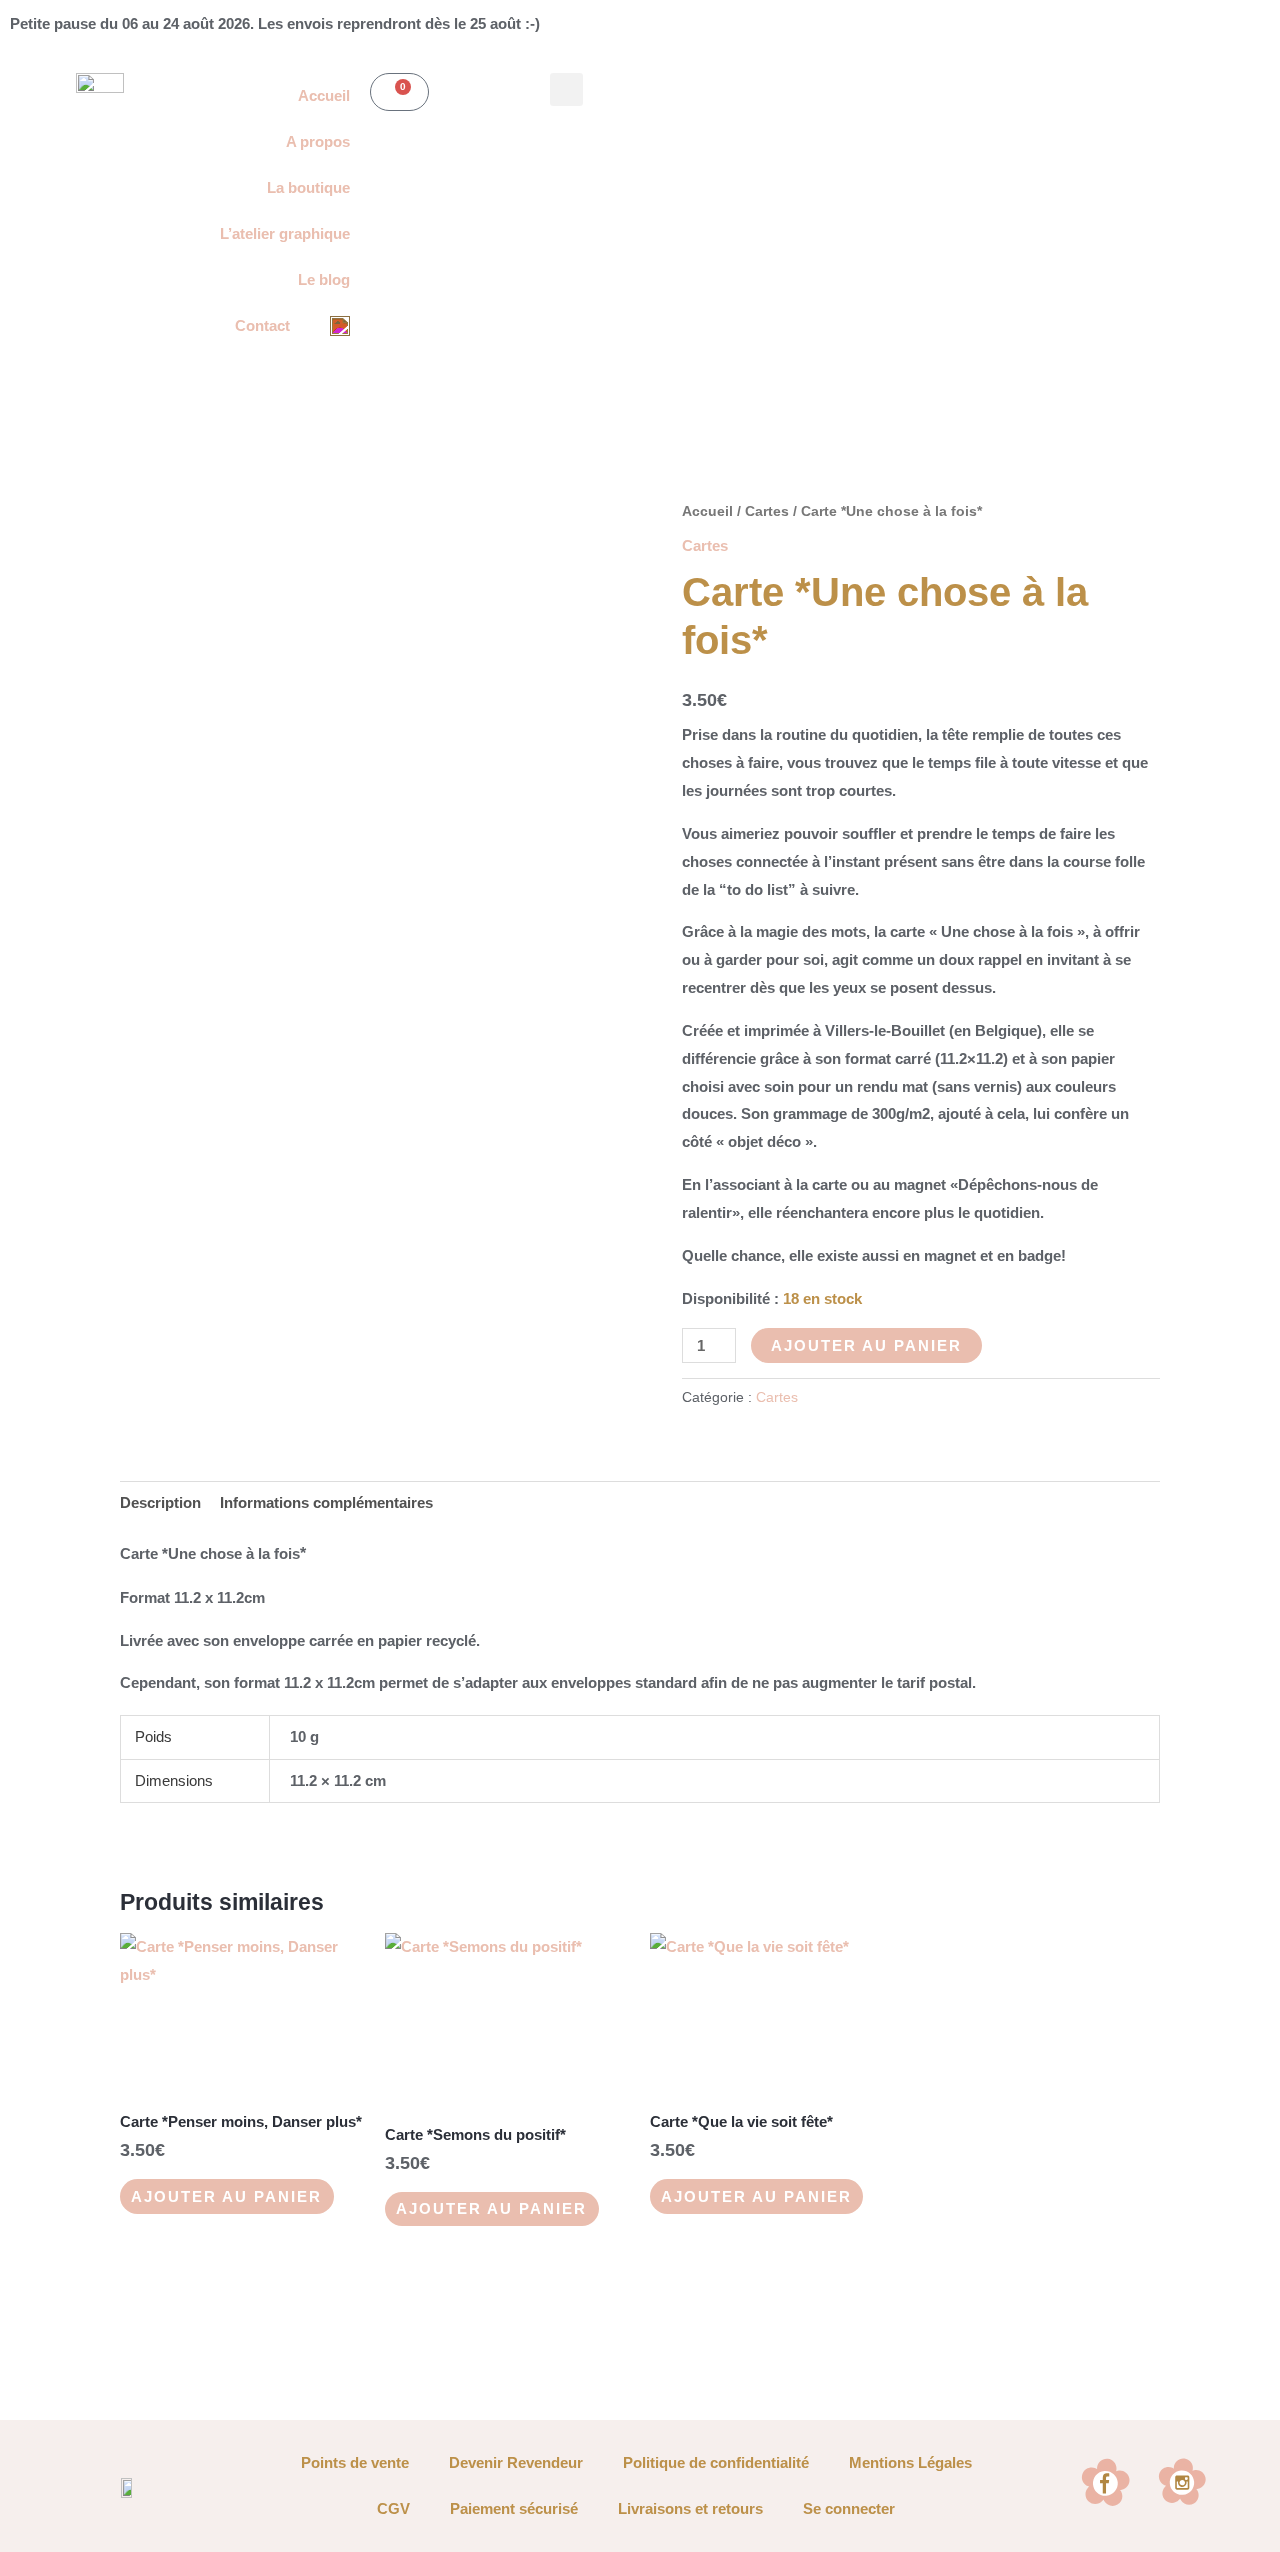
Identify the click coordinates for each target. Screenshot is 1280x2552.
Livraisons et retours (690, 2508)
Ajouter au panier (866, 1345)
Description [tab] (160, 1502)
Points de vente (355, 2462)
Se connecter (849, 2508)
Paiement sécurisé (514, 2508)
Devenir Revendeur (516, 2462)
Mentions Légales (910, 2462)
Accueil (707, 511)
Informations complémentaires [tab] (326, 1502)
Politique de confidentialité (716, 2462)
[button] (566, 89)
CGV (393, 2508)
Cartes (767, 511)
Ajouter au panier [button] (226, 2196)
